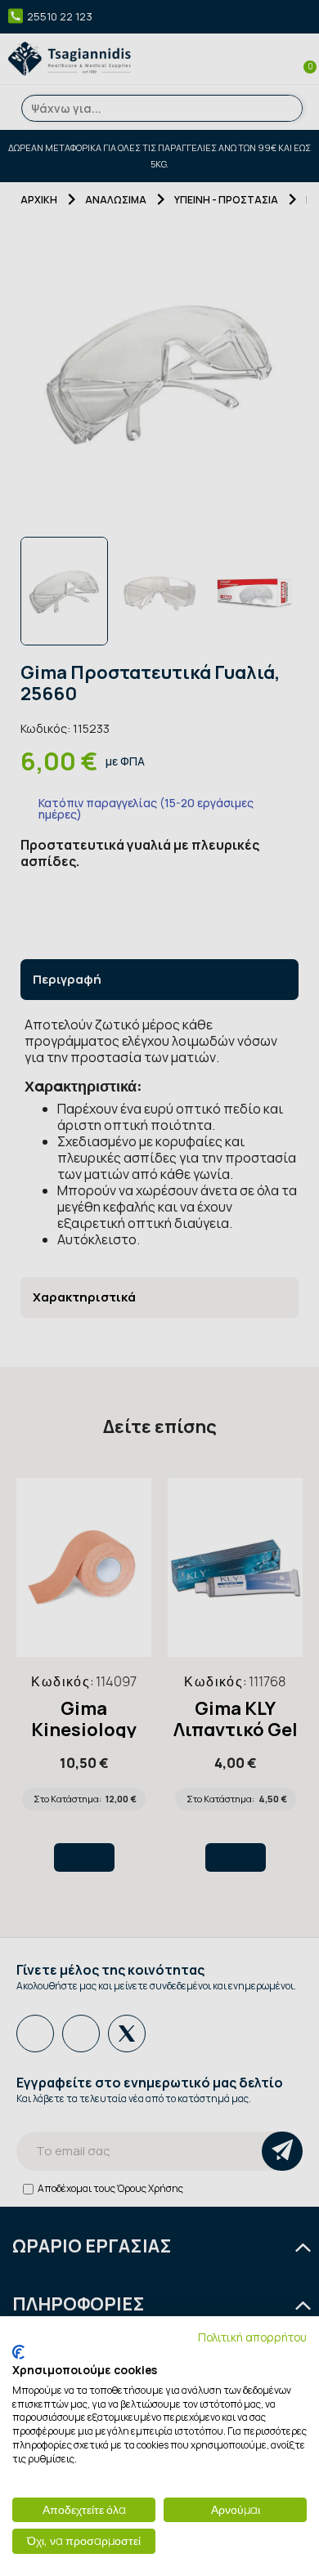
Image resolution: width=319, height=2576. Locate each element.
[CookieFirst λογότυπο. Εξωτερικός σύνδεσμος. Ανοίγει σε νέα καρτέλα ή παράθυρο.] (18, 2352)
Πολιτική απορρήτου (252, 2337)
